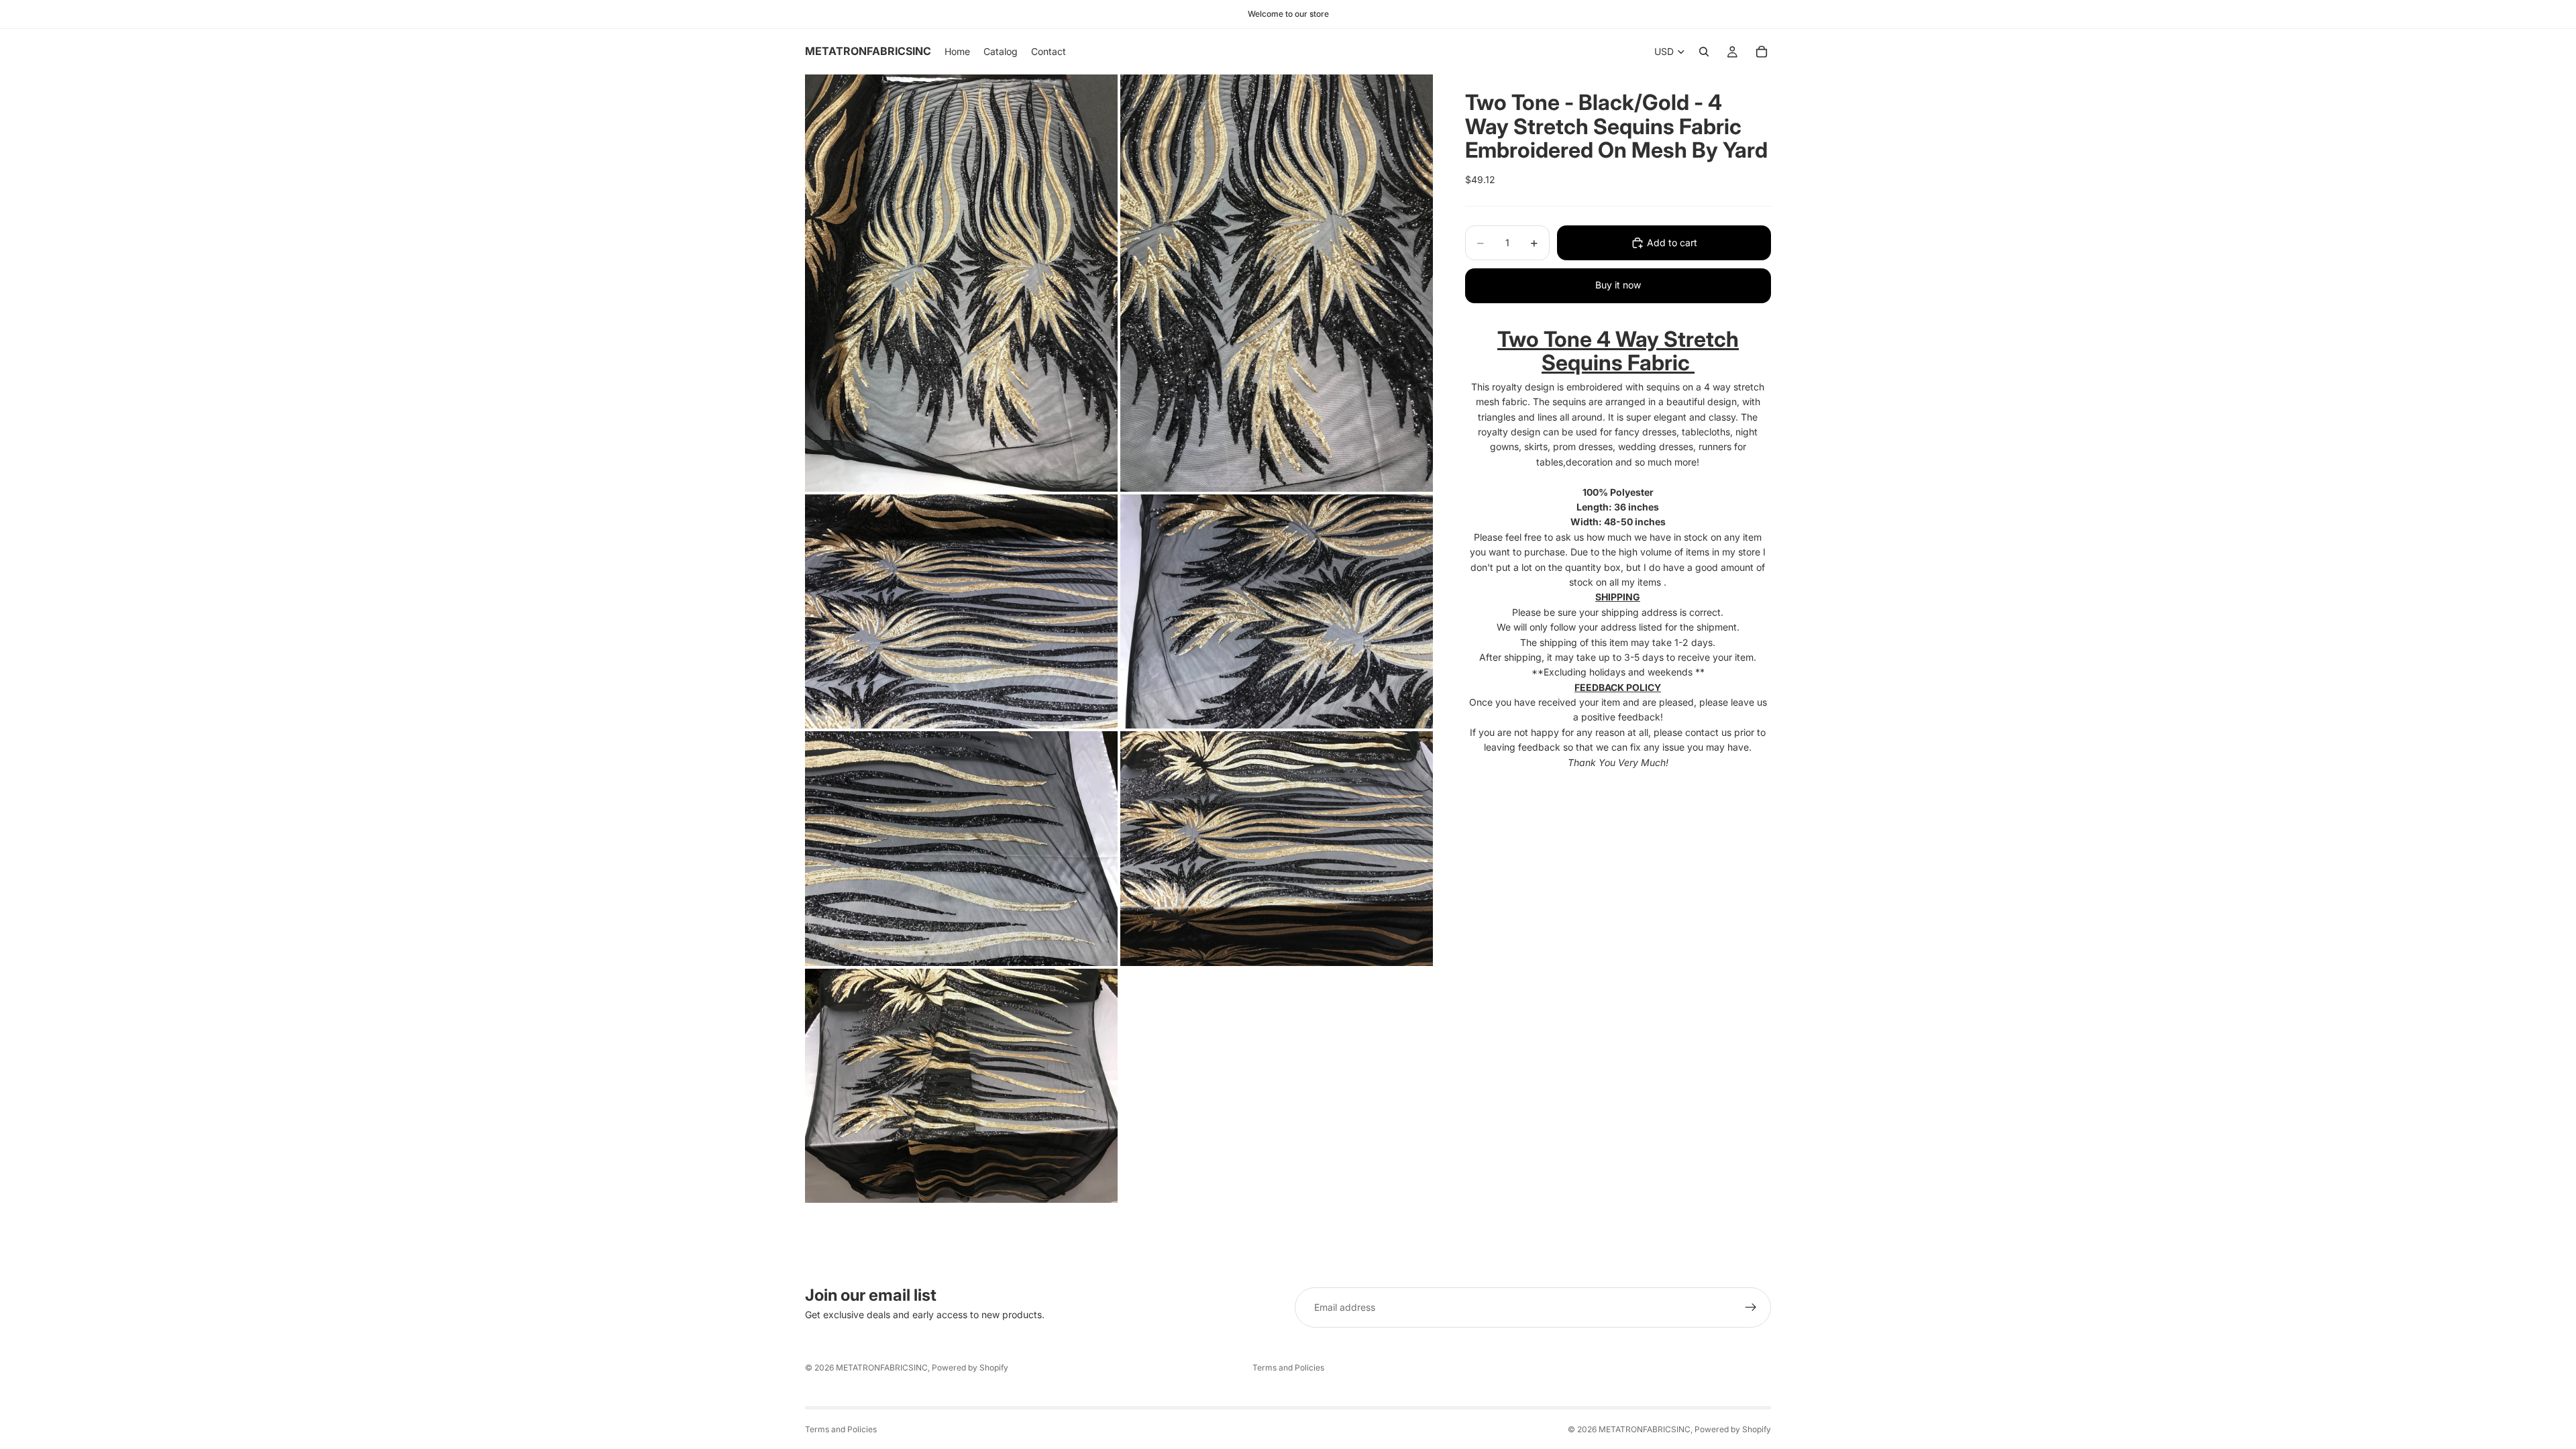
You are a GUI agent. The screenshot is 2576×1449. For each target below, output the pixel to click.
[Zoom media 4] (1277, 612)
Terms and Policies (1288, 1367)
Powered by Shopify (970, 1367)
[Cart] (1762, 52)
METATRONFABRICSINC (882, 1367)
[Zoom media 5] (961, 849)
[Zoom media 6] (1277, 849)
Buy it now (1618, 285)
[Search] (1704, 52)
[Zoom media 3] (961, 612)
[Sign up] (1751, 1307)
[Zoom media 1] (961, 283)
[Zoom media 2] (1277, 283)
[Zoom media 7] (961, 1086)
